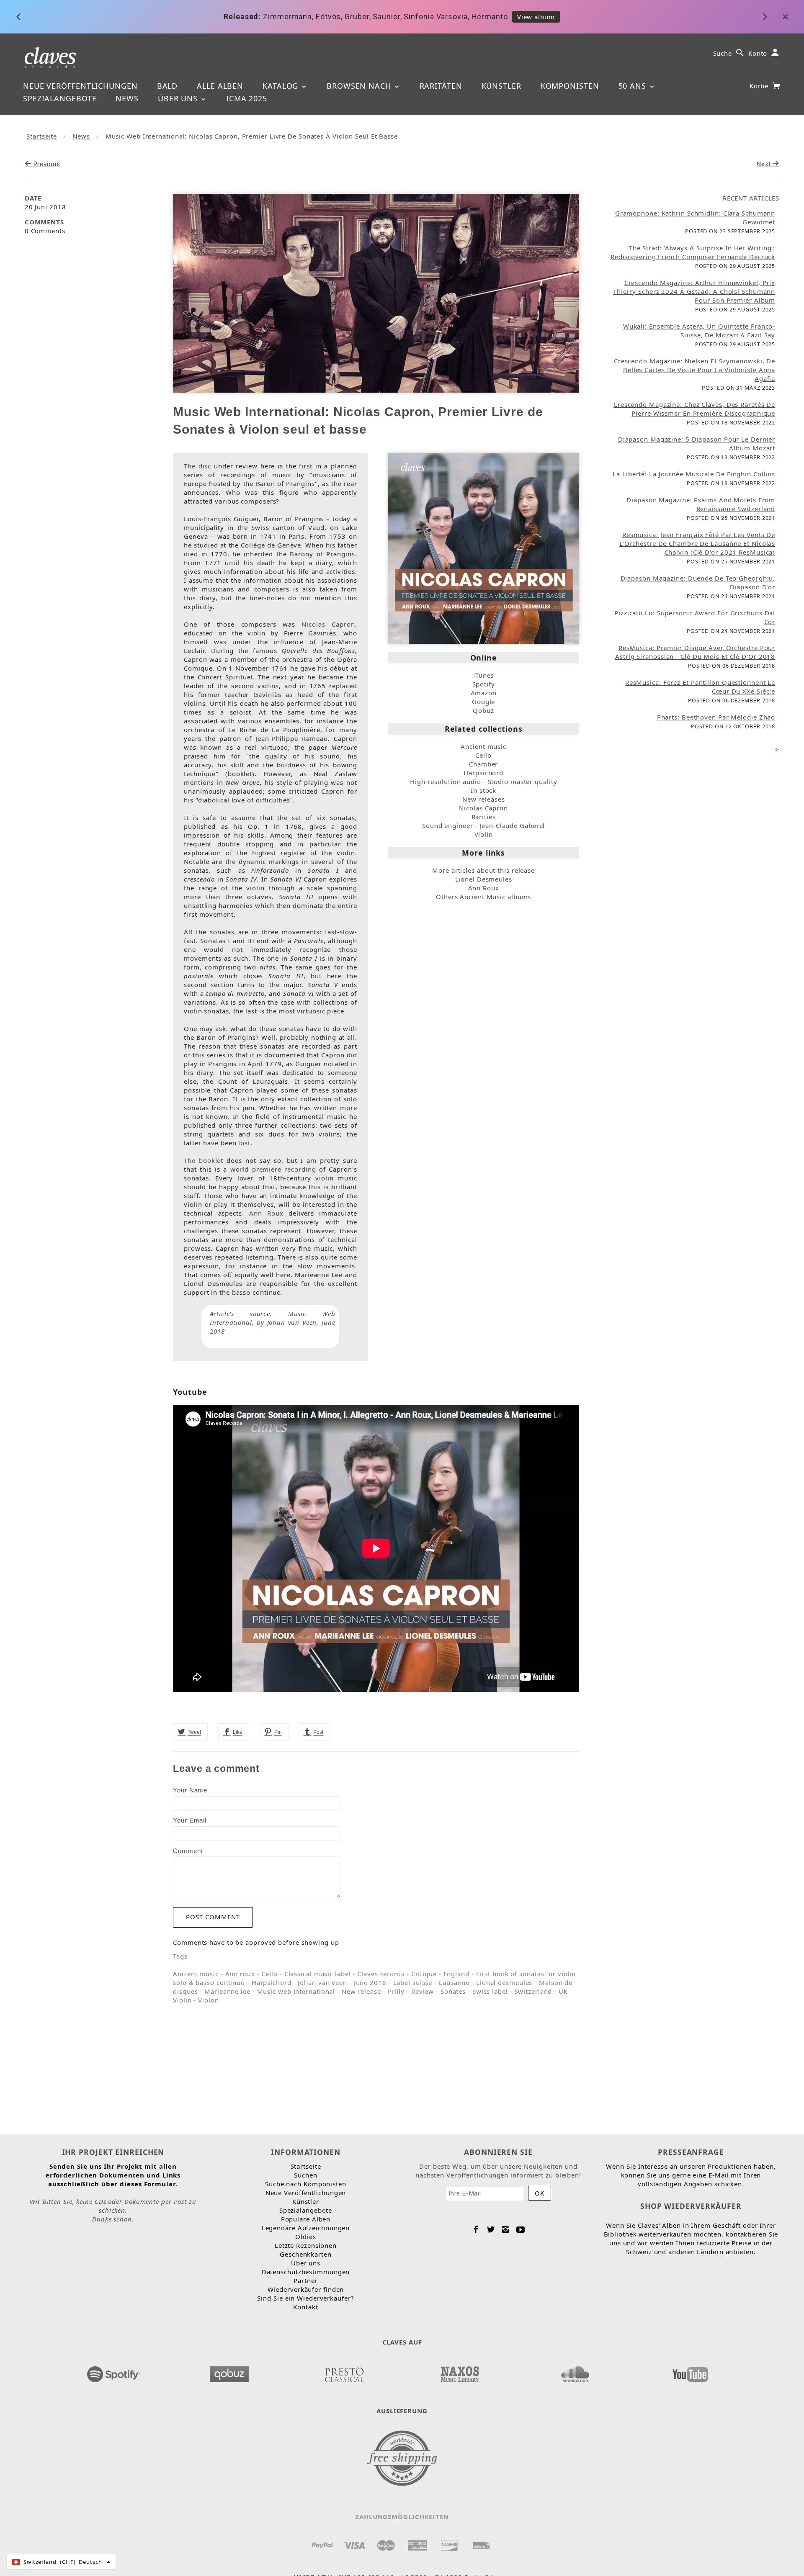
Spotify (484, 684)
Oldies (305, 2237)
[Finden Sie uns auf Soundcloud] (575, 2372)
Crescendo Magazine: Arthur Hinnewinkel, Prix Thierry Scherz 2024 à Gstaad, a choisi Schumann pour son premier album (694, 291)
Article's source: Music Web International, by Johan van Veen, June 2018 (272, 1322)
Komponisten (570, 86)
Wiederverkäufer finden (306, 2289)
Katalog (282, 86)
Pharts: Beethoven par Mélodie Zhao (716, 717)
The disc (197, 466)
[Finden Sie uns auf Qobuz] (229, 2372)
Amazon (484, 693)
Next (765, 164)
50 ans (634, 86)
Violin (484, 834)
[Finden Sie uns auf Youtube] (690, 2372)
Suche (723, 53)
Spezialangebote (60, 98)
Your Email (190, 1820)
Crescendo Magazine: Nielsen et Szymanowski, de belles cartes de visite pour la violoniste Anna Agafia (694, 370)
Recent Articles (751, 198)
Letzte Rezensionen (306, 2245)
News (127, 98)
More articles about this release (483, 870)
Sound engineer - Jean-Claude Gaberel (483, 825)
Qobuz (483, 710)
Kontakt (305, 2307)
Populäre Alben (306, 2219)
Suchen (305, 2175)
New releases (484, 799)
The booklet (204, 1160)
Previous (46, 164)
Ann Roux (266, 1213)
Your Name (190, 1790)
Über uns (179, 98)
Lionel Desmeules (484, 879)
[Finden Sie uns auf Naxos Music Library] (459, 2372)
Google (483, 702)
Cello (483, 755)
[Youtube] (521, 2229)
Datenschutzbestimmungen (306, 2272)
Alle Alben (220, 86)
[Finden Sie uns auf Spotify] (114, 2372)
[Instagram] (506, 2229)
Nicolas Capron (328, 624)
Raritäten (441, 86)
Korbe (760, 86)
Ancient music (483, 746)
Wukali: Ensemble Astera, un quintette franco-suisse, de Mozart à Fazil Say (699, 330)
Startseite (42, 136)
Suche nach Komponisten (306, 2184)
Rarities (484, 817)
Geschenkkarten (306, 2254)
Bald (167, 86)
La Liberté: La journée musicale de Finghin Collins (694, 474)
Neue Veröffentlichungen (80, 86)
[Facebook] (476, 2229)
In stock (483, 790)
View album (495, 17)
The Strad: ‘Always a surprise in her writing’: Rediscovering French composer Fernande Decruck (693, 252)
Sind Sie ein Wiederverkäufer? (305, 2298)
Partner (305, 2280)
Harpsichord (483, 773)
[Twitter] (491, 2229)
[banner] (50, 57)
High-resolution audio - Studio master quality (484, 782)
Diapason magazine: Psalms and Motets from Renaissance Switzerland (701, 504)
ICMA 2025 (247, 98)
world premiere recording (273, 1169)
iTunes (483, 675)
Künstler (501, 86)
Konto (758, 53)
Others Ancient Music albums (483, 897)
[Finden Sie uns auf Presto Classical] (344, 2372)
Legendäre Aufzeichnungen (306, 2228)
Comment (188, 1851)
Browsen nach (360, 86)
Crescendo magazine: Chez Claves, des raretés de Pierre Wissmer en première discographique (694, 409)
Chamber (483, 764)
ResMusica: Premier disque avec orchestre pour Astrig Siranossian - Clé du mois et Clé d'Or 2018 (695, 652)
